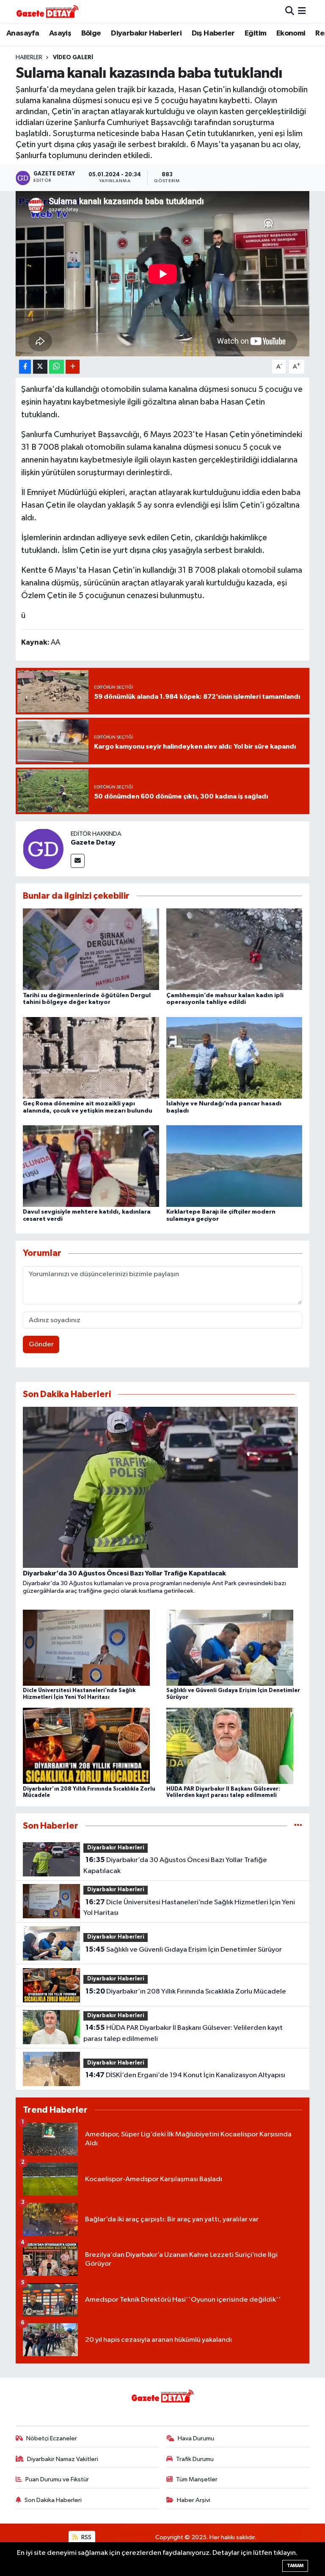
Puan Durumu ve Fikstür (57, 2479)
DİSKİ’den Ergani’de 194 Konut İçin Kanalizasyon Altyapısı (185, 2075)
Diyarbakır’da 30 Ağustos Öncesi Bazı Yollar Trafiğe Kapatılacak (175, 1865)
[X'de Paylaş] (40, 367)
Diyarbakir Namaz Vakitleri (63, 2459)
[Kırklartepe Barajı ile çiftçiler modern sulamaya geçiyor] (234, 1166)
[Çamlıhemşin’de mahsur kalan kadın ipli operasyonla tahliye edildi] (234, 949)
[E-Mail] (78, 861)
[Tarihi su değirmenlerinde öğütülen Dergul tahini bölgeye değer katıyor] (91, 949)
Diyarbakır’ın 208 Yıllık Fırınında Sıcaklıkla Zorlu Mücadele (186, 1991)
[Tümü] (298, 1826)
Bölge (91, 33)
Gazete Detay (93, 842)
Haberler (29, 57)
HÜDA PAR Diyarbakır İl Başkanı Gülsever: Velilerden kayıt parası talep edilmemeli (183, 2033)
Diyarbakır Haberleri (146, 33)
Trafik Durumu (195, 2459)
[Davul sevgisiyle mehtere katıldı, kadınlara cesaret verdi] (91, 1166)
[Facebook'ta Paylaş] (25, 367)
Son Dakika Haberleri (53, 2500)
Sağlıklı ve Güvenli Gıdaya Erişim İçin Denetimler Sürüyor (184, 1950)
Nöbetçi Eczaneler (52, 2438)
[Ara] (290, 11)
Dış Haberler (213, 33)
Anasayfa (23, 33)
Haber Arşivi (194, 2500)
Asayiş (60, 33)
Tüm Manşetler (197, 2479)
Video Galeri (73, 57)
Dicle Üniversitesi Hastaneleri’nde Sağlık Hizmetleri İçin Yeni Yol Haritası (189, 1908)
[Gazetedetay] (47, 11)
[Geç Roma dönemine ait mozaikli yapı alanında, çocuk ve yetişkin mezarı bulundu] (91, 1057)
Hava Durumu (196, 2438)
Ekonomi (291, 33)
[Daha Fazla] (73, 367)
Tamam (295, 2566)
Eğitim (255, 33)
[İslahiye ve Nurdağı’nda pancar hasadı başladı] (234, 1057)
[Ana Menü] (302, 11)
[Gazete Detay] (43, 849)
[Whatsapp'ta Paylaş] (56, 367)
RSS (86, 2537)
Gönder (41, 1344)
